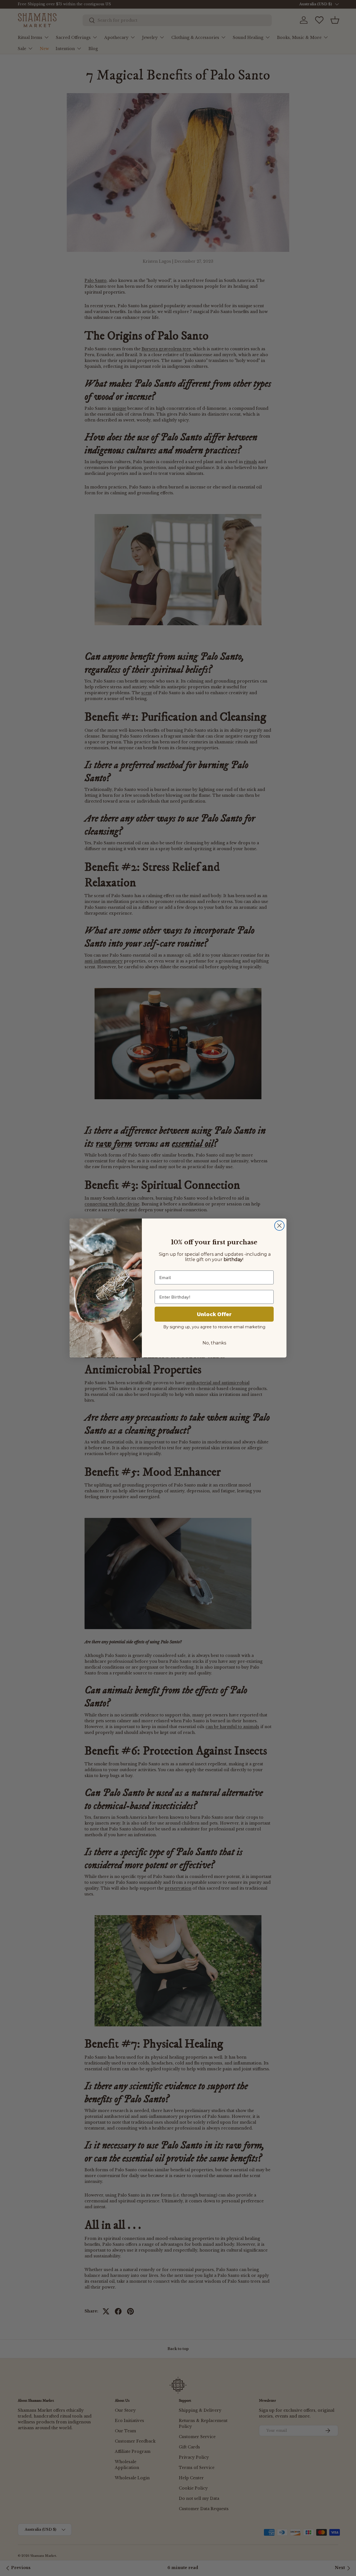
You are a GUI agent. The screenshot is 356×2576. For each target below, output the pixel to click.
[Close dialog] (279, 1226)
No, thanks (214, 1343)
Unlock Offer (214, 1314)
